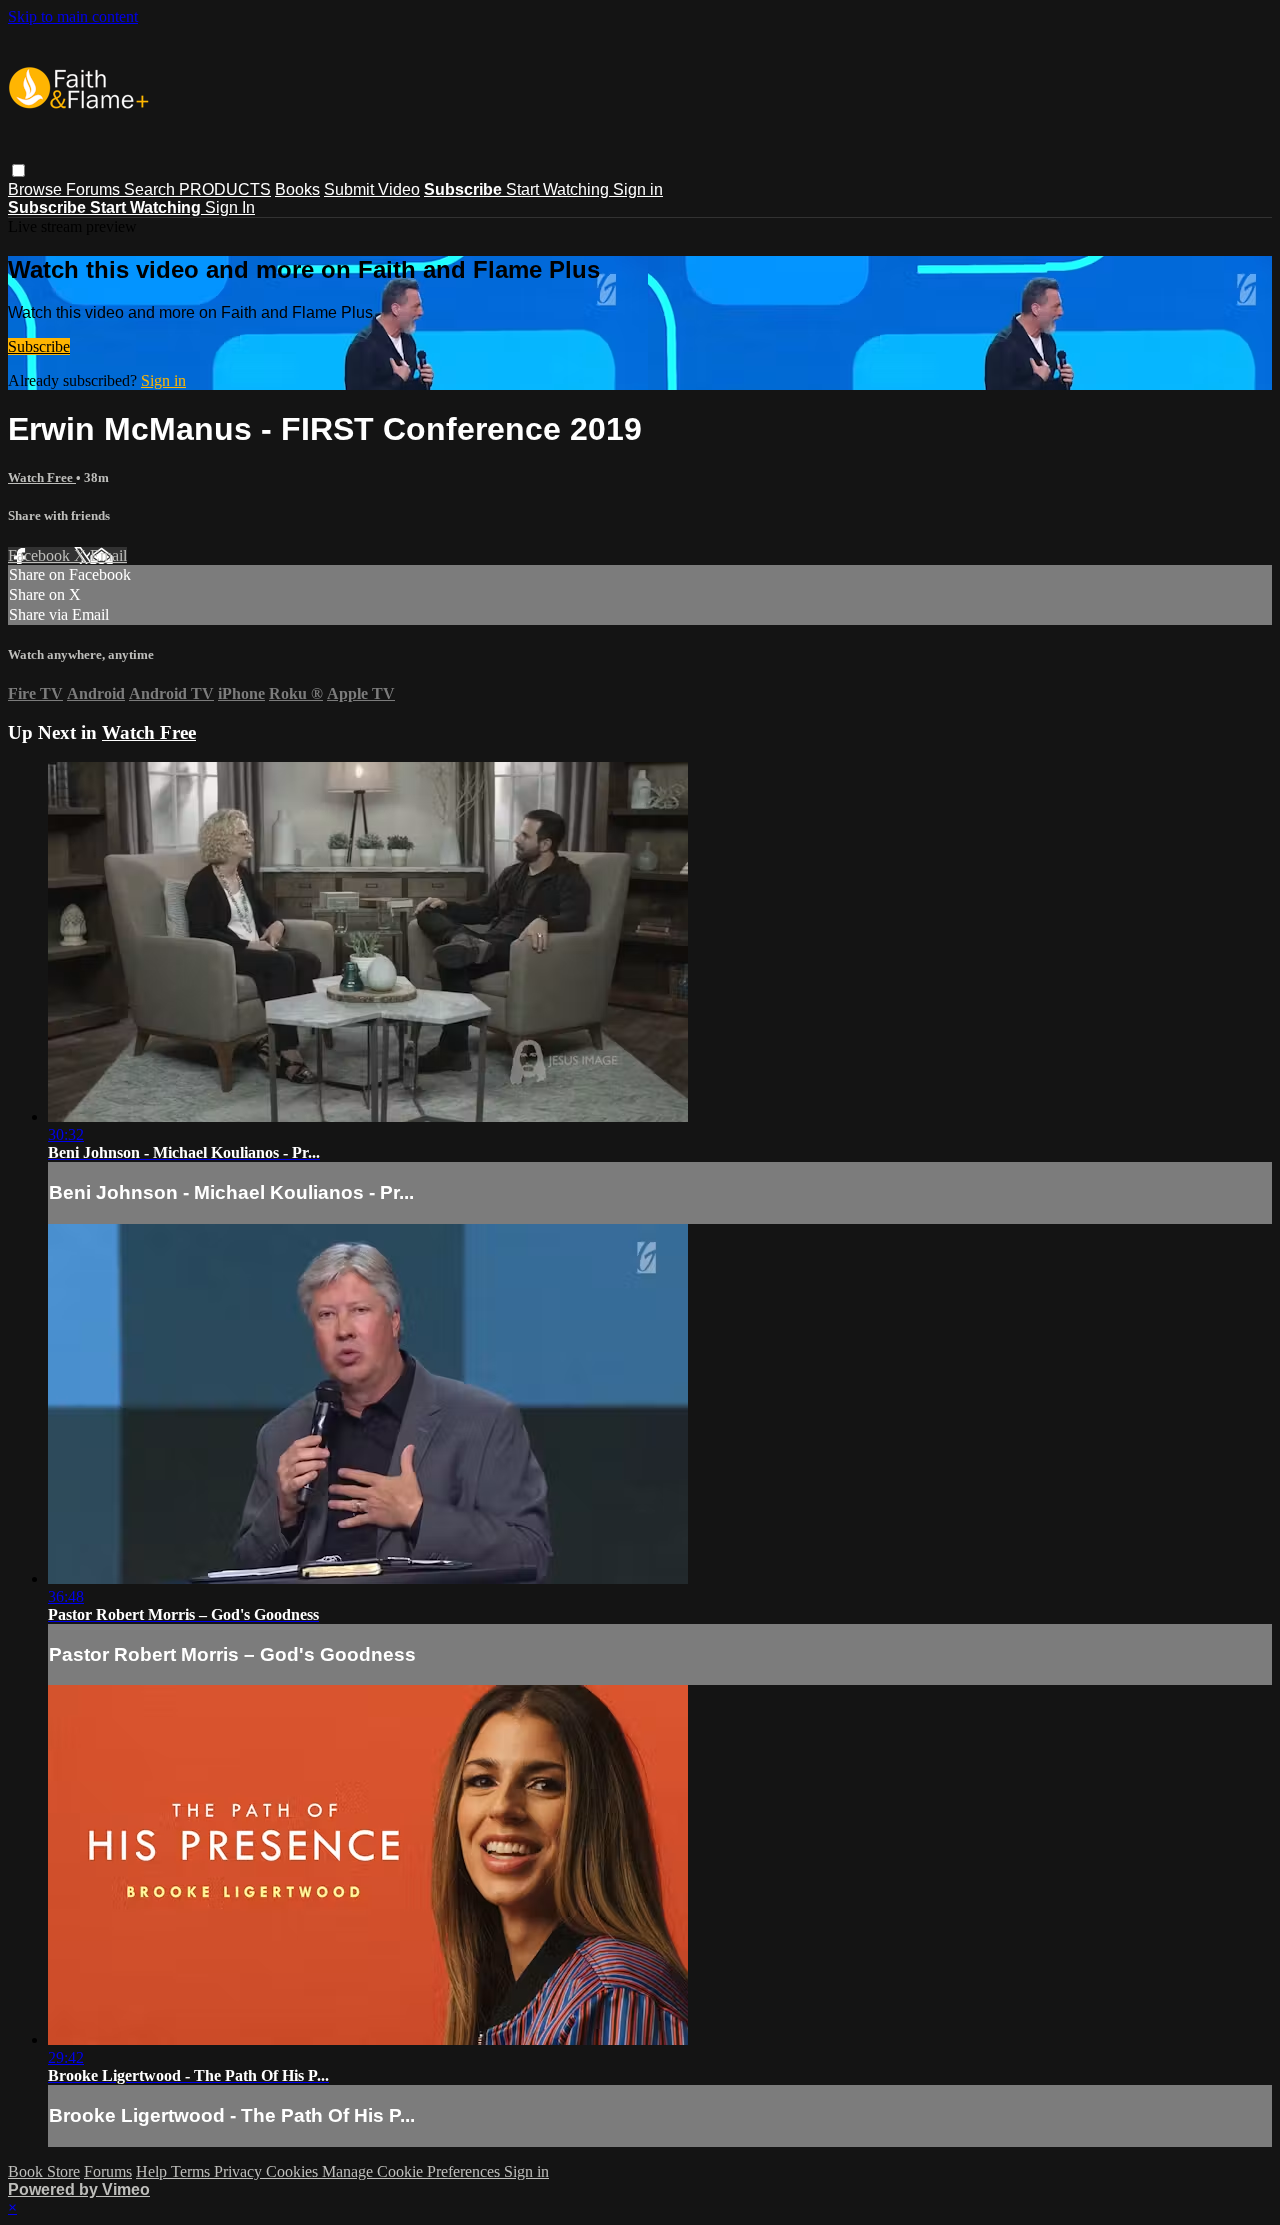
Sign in (638, 189)
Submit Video (372, 189)
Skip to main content (73, 16)
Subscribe (39, 346)
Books (297, 189)
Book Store (44, 2171)
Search (151, 189)
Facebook (41, 555)
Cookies (294, 2171)
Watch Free (42, 477)
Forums (95, 189)
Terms (192, 2171)
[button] (18, 170)
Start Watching (559, 189)
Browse (37, 189)
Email (108, 555)
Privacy (240, 2171)
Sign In (230, 207)
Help (153, 2171)
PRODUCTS (225, 189)
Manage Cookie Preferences (413, 2171)
